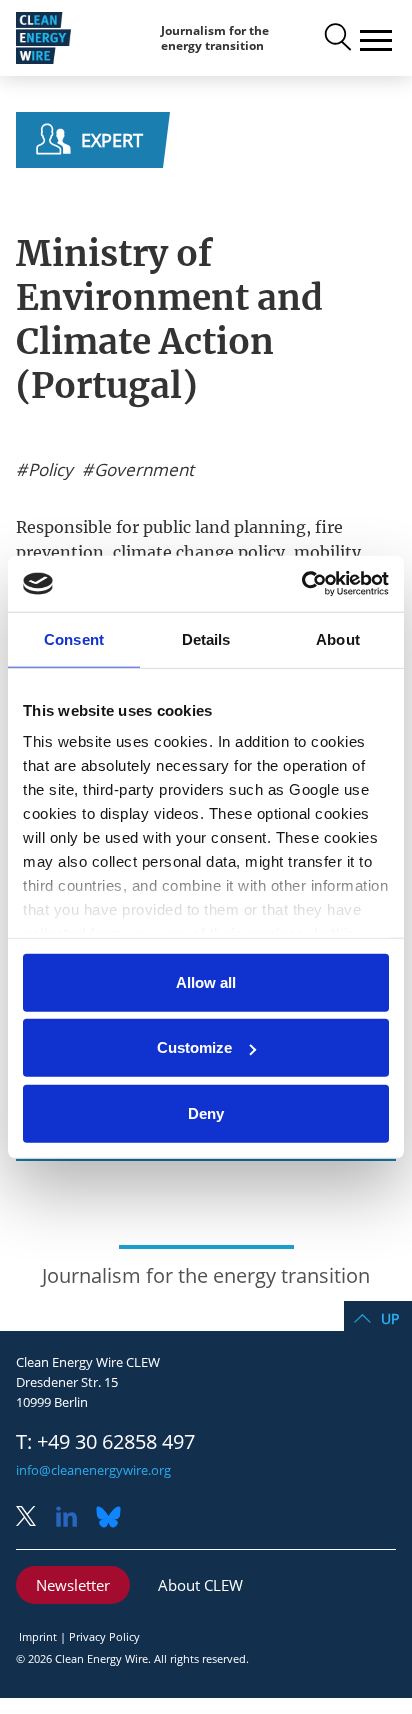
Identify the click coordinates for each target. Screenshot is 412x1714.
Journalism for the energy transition (215, 38)
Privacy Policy (104, 1636)
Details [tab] (206, 638)
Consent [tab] (74, 638)
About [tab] (338, 638)
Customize (194, 1047)
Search (336, 38)
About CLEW (200, 1585)
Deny (206, 1112)
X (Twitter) (34, 1518)
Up (390, 1318)
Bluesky (114, 1518)
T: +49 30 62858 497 (105, 1442)
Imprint (38, 1636)
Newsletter (73, 1585)
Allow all (206, 981)
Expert (112, 140)
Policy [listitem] (48, 470)
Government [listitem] (142, 470)
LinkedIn (74, 1518)
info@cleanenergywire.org (93, 1470)
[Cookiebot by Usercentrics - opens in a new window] (301, 584)
